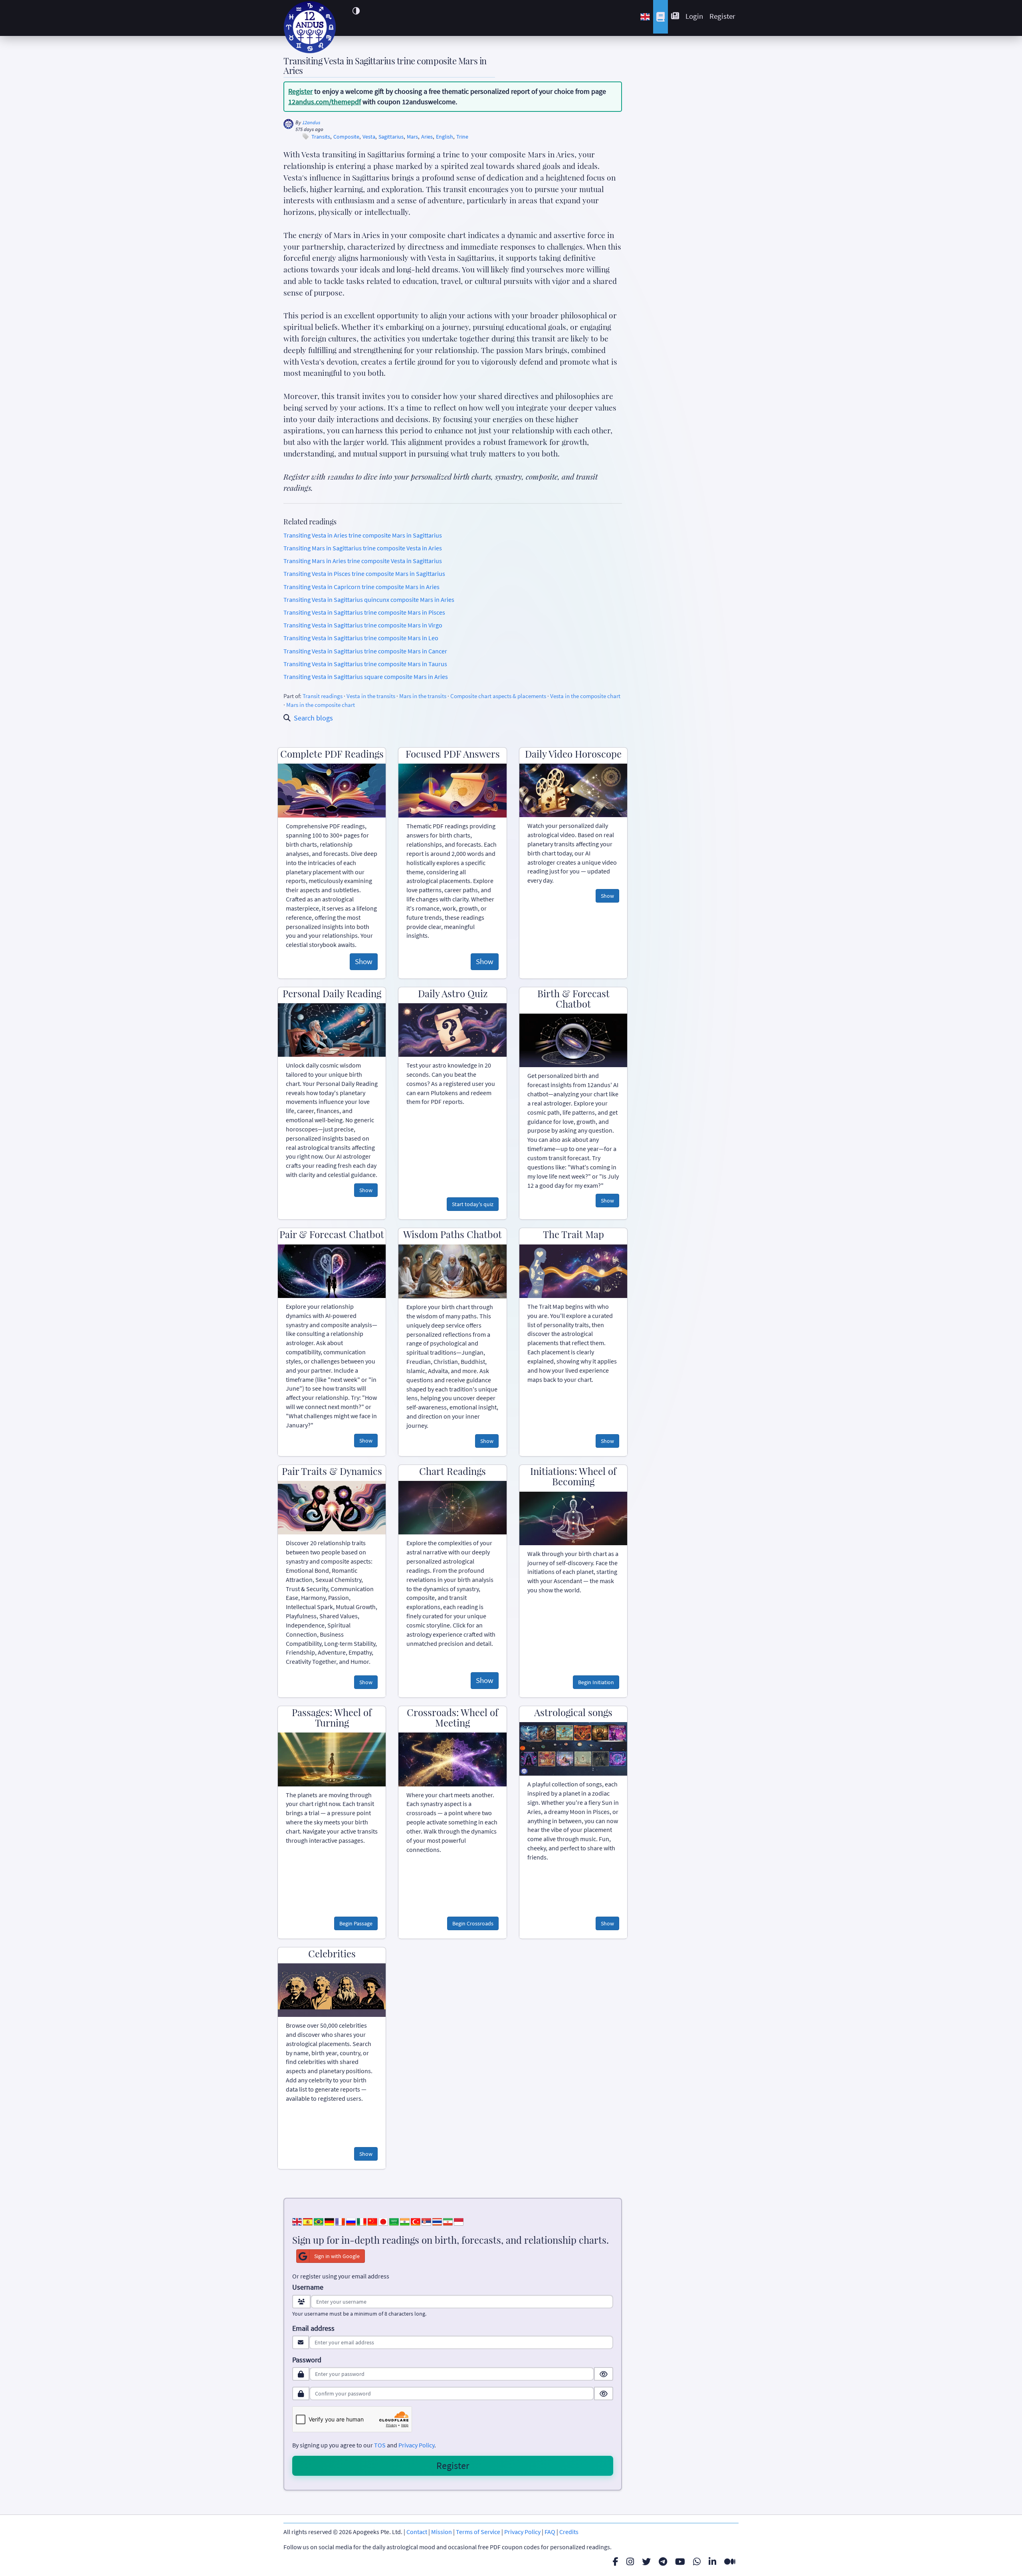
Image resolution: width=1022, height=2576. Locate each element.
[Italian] (362, 2221)
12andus (311, 122)
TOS (380, 2445)
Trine (462, 137)
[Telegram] (663, 2562)
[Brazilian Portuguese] (319, 2221)
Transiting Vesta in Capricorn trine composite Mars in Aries (361, 587)
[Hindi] (405, 2221)
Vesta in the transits (371, 696)
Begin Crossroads (473, 1923)
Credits (569, 2532)
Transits (321, 137)
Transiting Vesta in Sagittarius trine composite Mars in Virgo (363, 625)
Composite (346, 137)
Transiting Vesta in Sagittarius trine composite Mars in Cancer (365, 651)
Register (722, 16)
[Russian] (351, 2221)
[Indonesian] (459, 2221)
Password (307, 2360)
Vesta (369, 137)
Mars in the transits (423, 696)
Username (308, 2287)
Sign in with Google (337, 2256)
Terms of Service (478, 2532)
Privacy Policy (416, 2445)
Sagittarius (391, 137)
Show (364, 961)
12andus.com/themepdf (325, 102)
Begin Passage (356, 1923)
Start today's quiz (473, 1204)
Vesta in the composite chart (585, 696)
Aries (427, 137)
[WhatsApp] (697, 2562)
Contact (417, 2532)
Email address (313, 2328)
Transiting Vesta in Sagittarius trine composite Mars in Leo (361, 638)
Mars (412, 137)
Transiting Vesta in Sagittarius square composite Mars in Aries (366, 677)
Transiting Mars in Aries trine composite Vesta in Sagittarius (363, 561)
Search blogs (313, 718)
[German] (329, 2221)
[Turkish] (416, 2221)
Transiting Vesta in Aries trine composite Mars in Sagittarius (363, 535)
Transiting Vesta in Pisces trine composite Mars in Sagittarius (364, 574)
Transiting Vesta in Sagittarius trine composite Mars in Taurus (365, 664)
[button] (356, 11)
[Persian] (448, 2221)
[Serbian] (426, 2221)
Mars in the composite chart (321, 705)
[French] (340, 2221)
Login (694, 16)
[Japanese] (383, 2221)
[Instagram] (630, 2562)
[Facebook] (616, 2562)
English (445, 137)
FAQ (550, 2532)
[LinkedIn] (712, 2562)
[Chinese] (372, 2221)
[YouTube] (680, 2562)
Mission (442, 2532)
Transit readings (323, 696)
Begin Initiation (596, 1682)
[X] (646, 2562)
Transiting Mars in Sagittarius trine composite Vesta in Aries (363, 548)
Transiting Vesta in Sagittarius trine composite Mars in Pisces (364, 612)
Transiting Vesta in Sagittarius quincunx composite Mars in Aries (369, 599)
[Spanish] (308, 2221)
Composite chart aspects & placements (498, 696)
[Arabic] (394, 2221)
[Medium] (730, 2562)
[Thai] (437, 2221)
